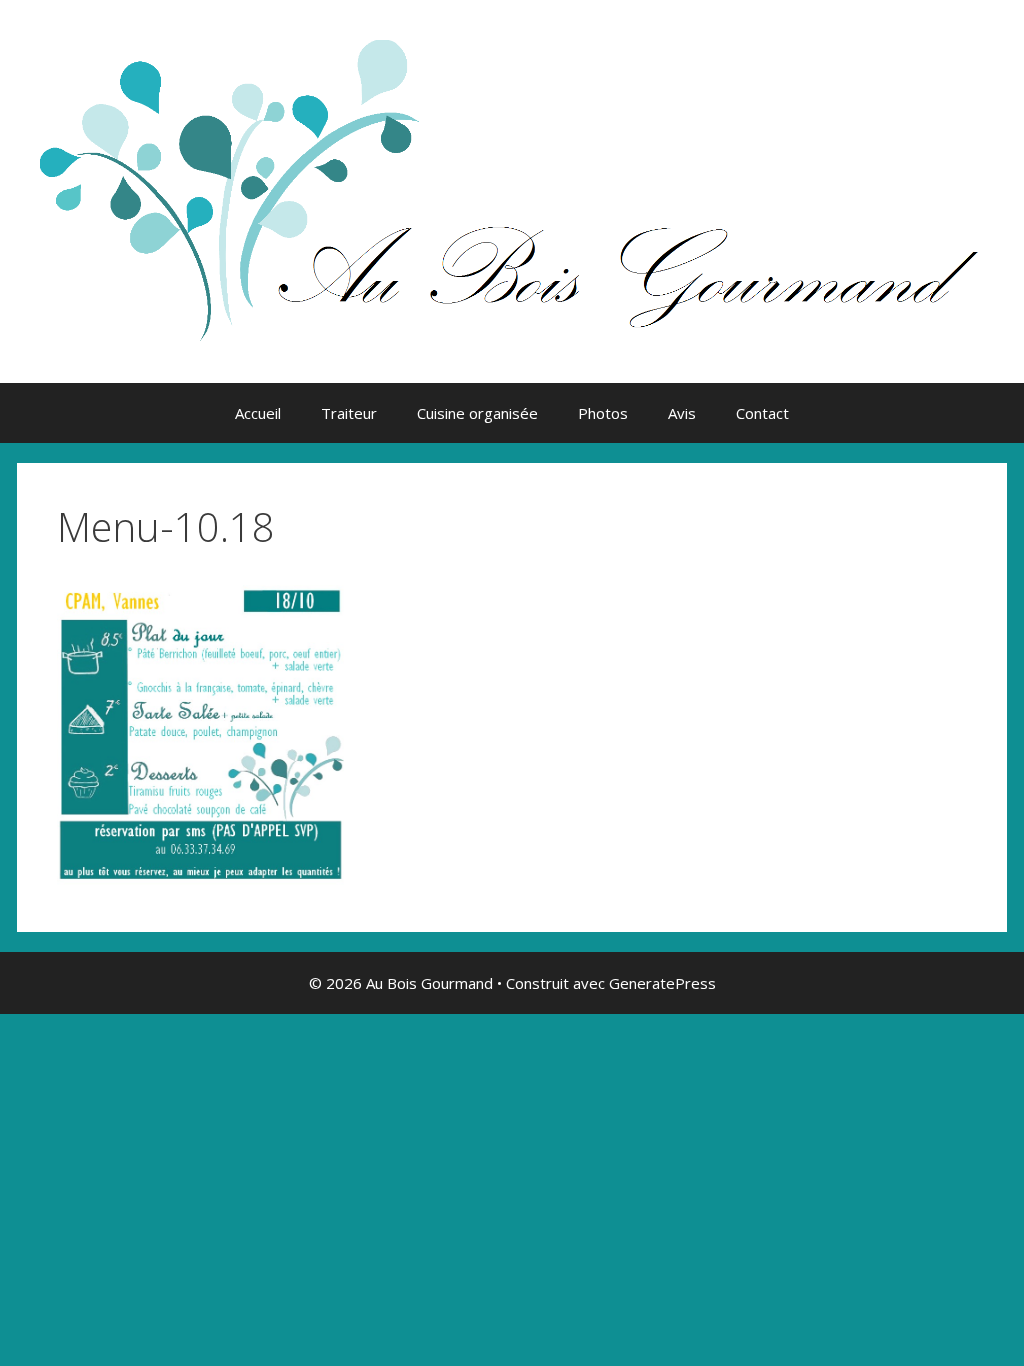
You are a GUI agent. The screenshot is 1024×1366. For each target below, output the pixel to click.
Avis (682, 413)
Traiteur (349, 413)
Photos (603, 413)
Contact (762, 413)
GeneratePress (662, 983)
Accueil (258, 413)
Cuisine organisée (477, 413)
